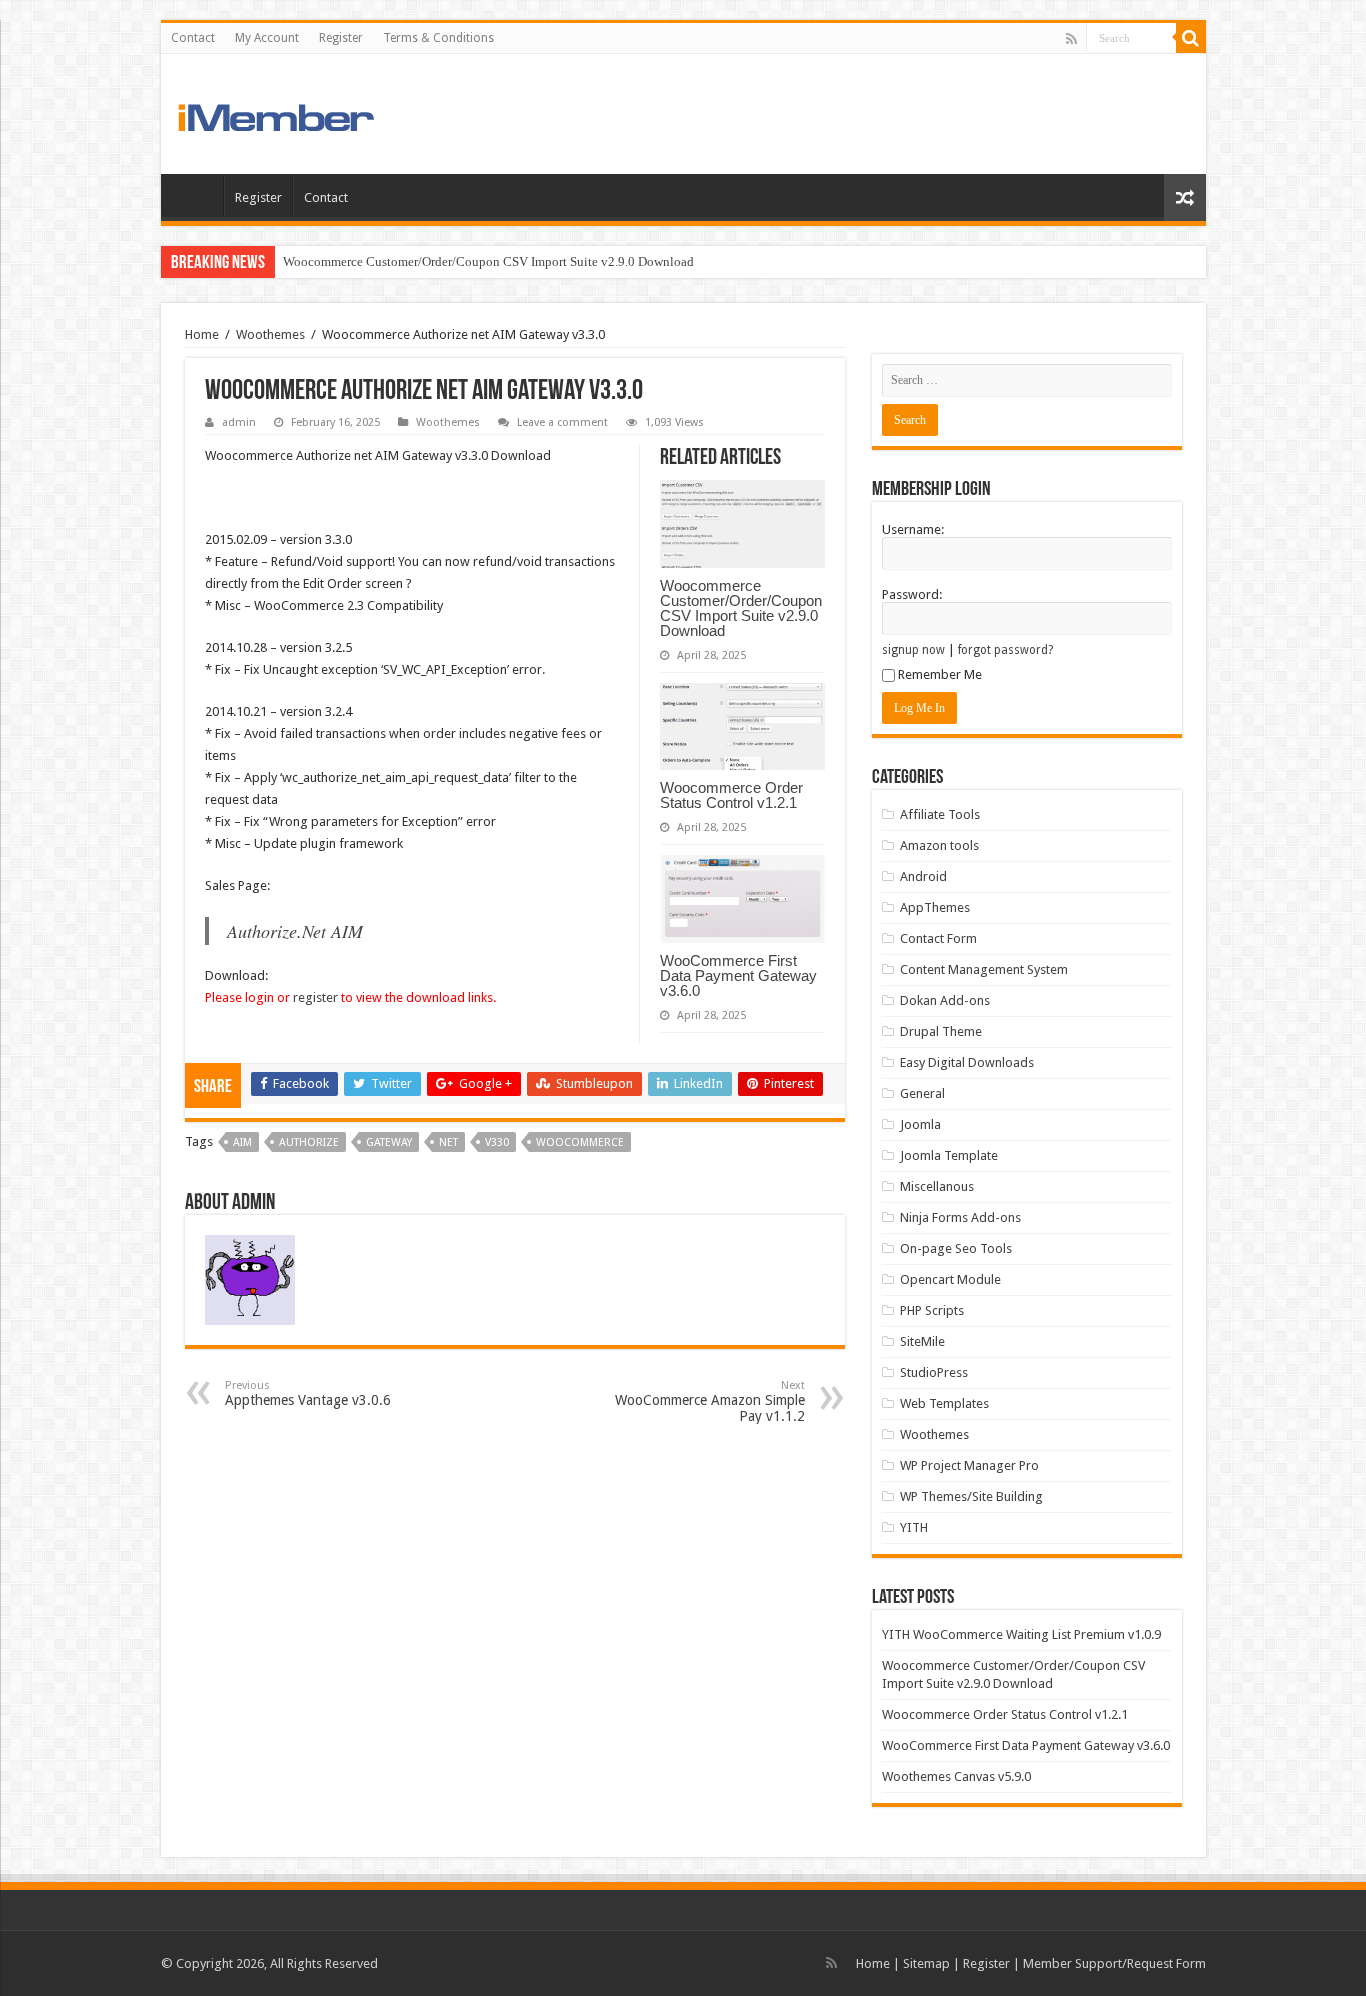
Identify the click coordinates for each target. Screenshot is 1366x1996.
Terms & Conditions (438, 38)
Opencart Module (950, 1279)
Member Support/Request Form (1114, 1963)
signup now (913, 650)
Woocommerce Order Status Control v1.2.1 (731, 795)
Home (197, 195)
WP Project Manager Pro (969, 1465)
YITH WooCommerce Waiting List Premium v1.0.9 (1021, 1634)
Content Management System (984, 969)
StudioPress (934, 1372)
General (922, 1093)
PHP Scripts (932, 1310)
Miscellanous (937, 1186)
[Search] (1191, 38)
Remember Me (940, 674)
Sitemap (926, 1963)
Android (923, 876)
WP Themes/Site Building (971, 1496)
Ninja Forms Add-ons (960, 1217)
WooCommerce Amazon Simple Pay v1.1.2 (710, 1401)
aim (242, 1142)
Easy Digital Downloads (967, 1062)
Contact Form (938, 938)
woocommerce (580, 1142)
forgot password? (1005, 650)
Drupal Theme (941, 1031)
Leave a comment (562, 422)
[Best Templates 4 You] (313, 113)
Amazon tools (939, 845)
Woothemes (270, 334)
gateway (389, 1142)
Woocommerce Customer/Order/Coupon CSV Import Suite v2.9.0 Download (488, 261)
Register (341, 38)
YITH (914, 1527)
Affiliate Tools (940, 814)
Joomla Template (949, 1155)
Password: (912, 594)
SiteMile (922, 1341)
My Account (267, 38)
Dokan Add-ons (945, 1000)
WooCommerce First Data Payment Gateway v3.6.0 (738, 975)
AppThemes (935, 907)
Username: (913, 529)
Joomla (920, 1124)
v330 (497, 1142)
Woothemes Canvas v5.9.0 (956, 1776)
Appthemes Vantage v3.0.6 (308, 1393)
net (448, 1142)
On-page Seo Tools (956, 1248)
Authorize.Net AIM (295, 931)
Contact (193, 38)
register (315, 997)
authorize (309, 1142)
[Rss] (1071, 39)
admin (239, 422)
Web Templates (944, 1403)
